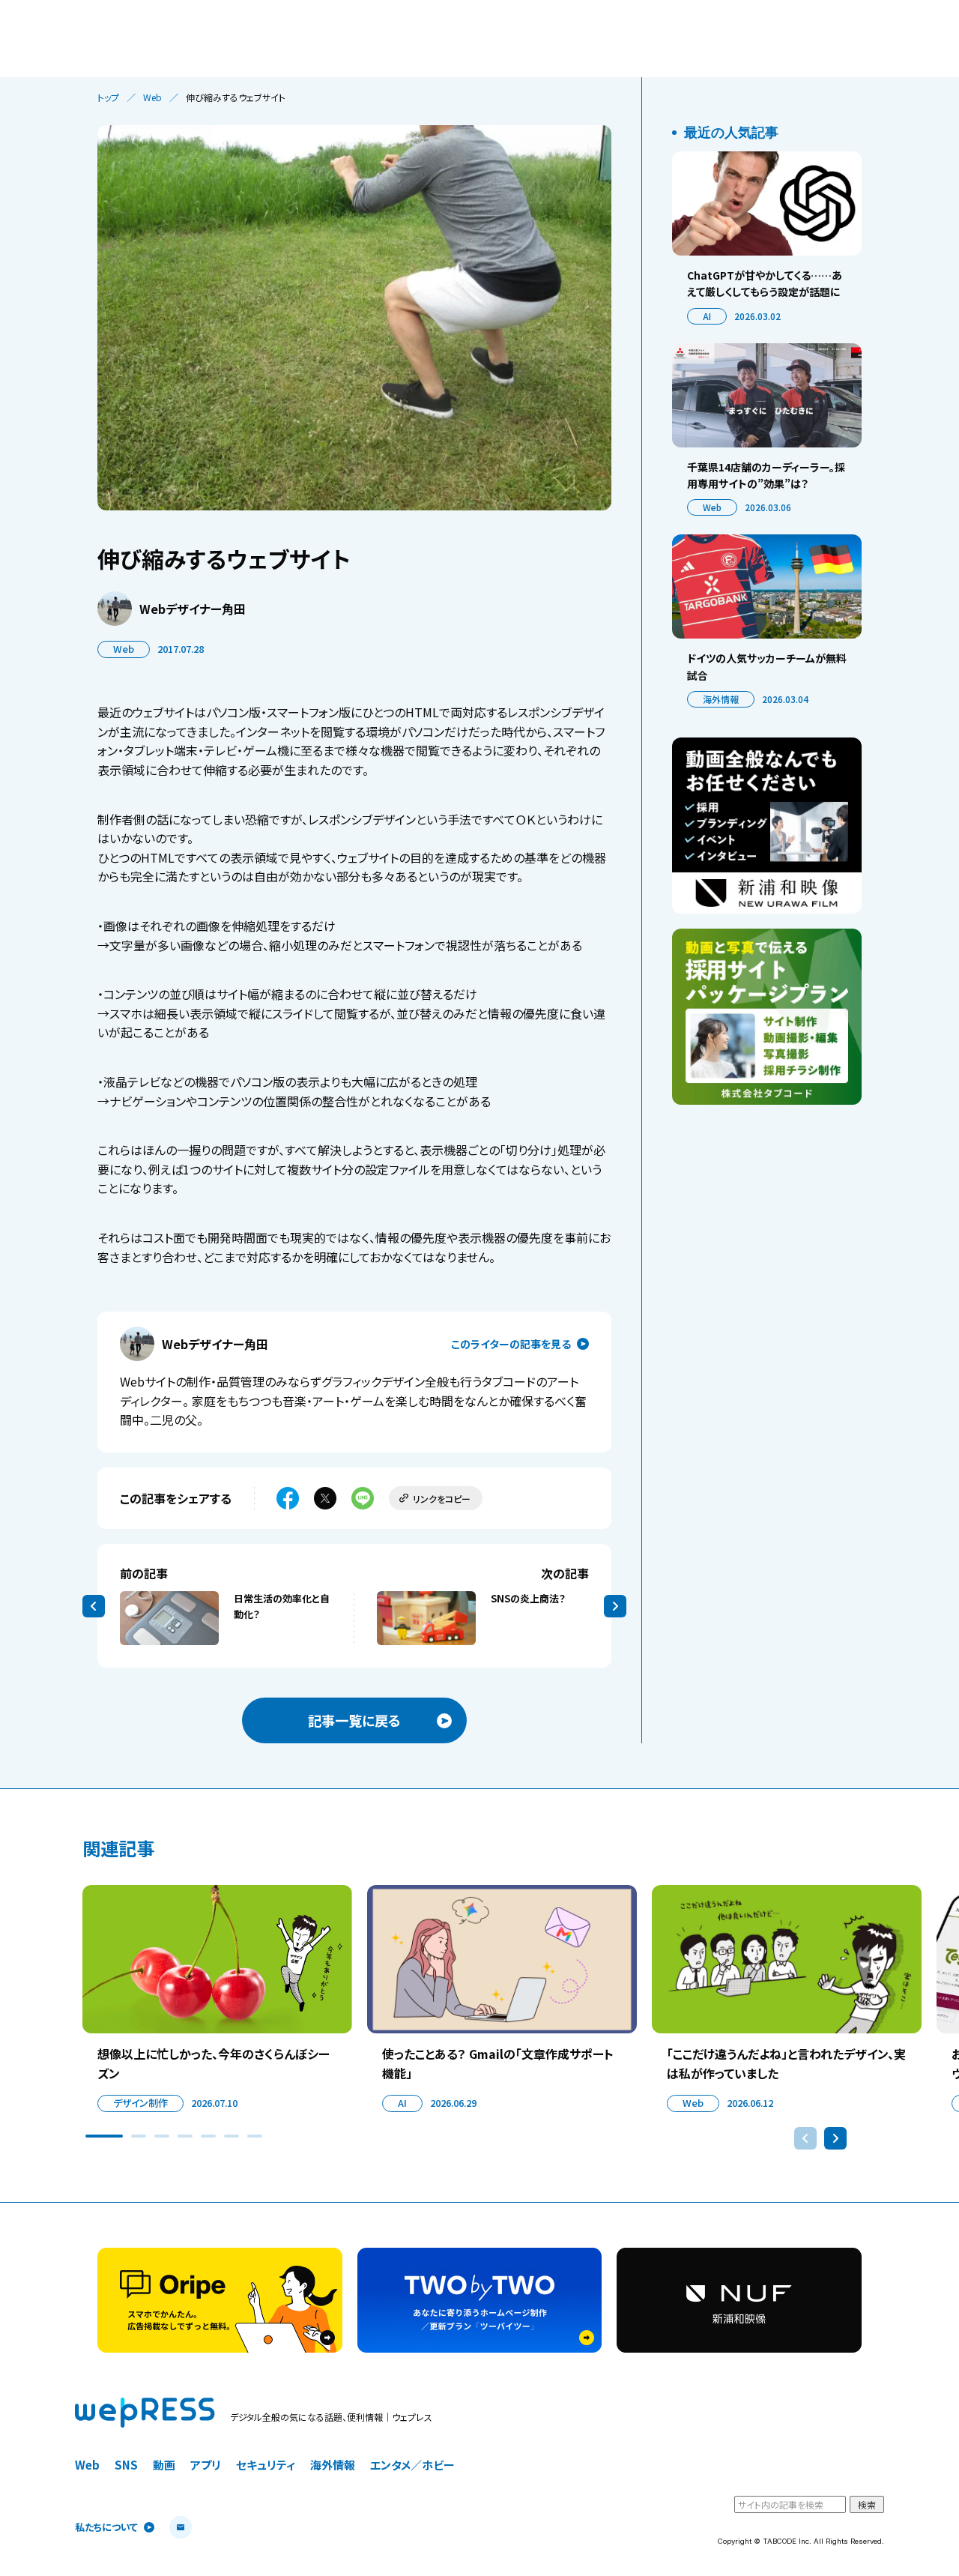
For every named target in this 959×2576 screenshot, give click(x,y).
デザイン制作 (140, 2103)
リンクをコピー (442, 1499)
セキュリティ (266, 2465)
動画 (164, 2465)
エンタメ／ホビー (412, 2465)
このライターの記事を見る (511, 1344)
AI (707, 316)
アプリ (206, 2465)
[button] (104, 2136)
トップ (108, 97)
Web (152, 97)
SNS (126, 2465)
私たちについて (106, 2528)
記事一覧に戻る (354, 1720)
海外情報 (721, 699)
